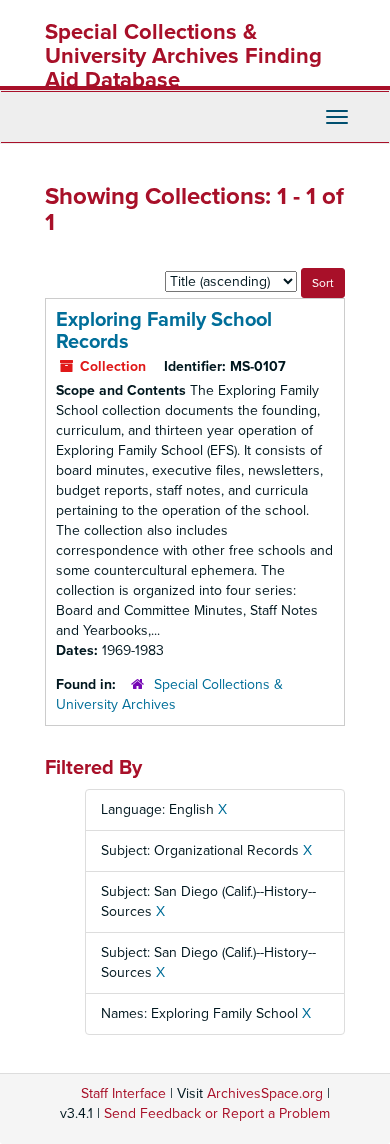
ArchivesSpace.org (265, 1093)
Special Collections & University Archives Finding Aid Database (183, 56)
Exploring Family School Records (164, 331)
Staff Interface (123, 1093)
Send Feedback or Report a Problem (217, 1113)
